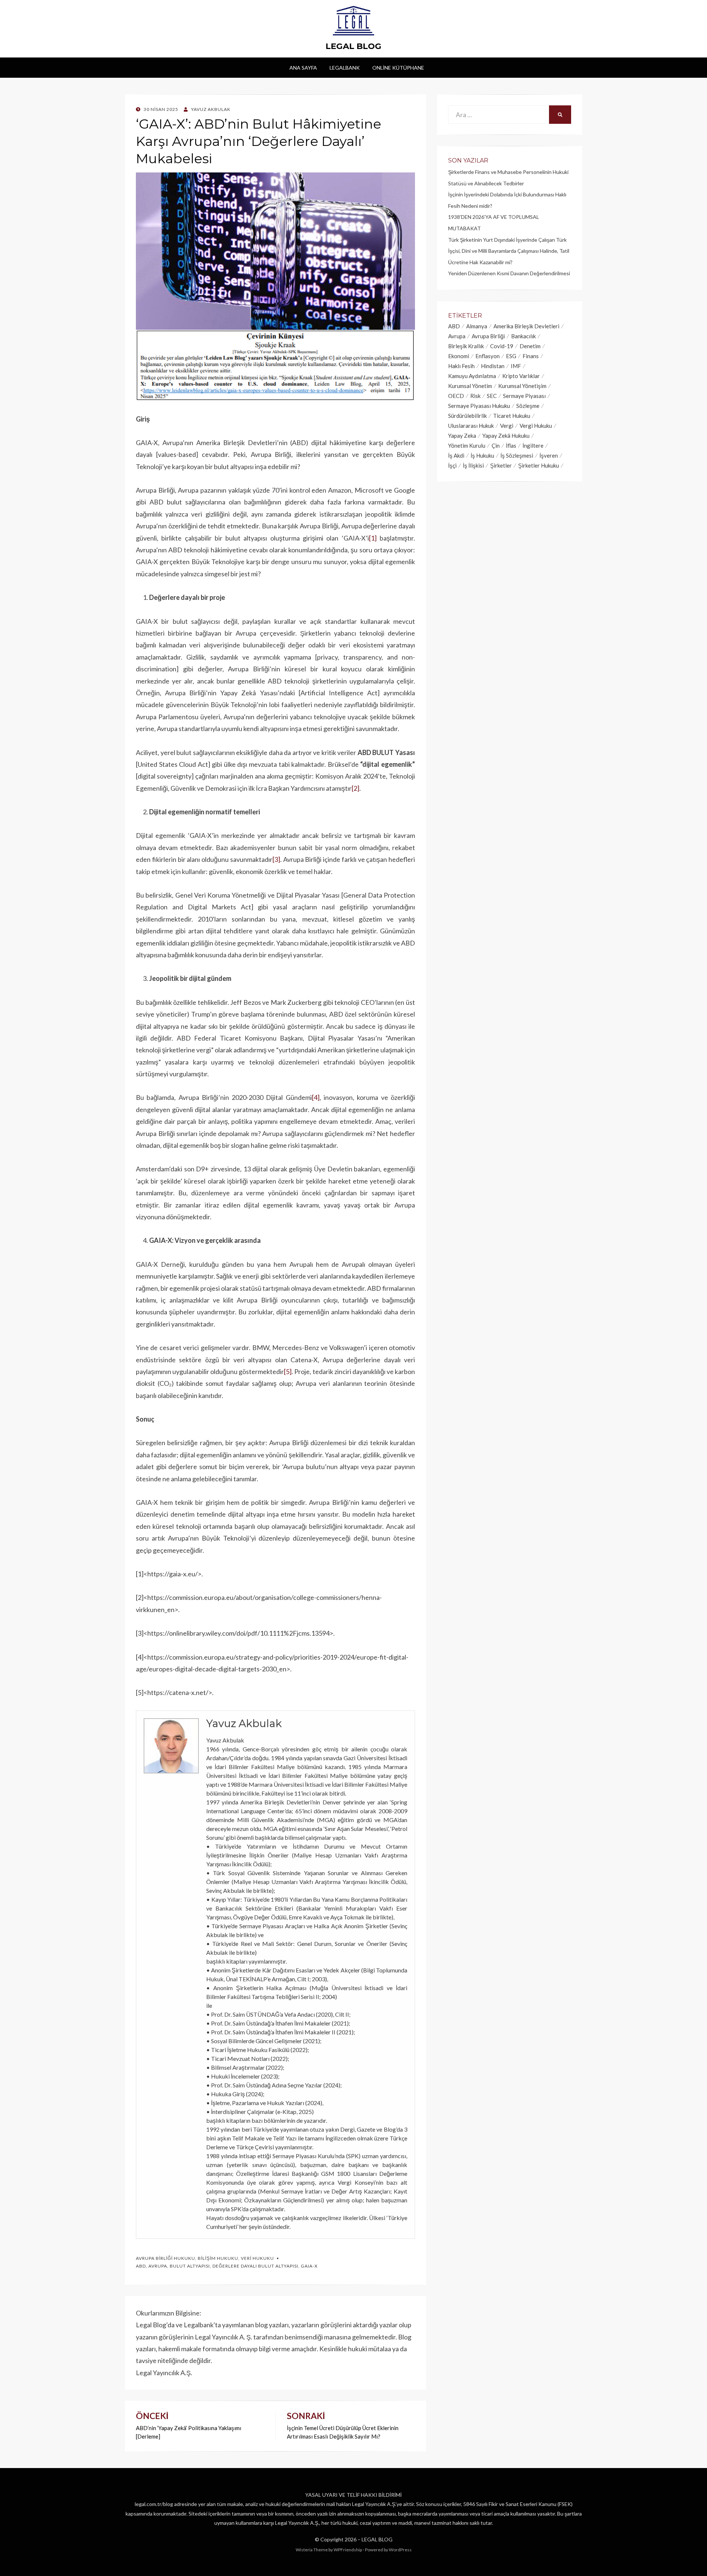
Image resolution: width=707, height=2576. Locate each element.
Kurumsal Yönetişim (522, 386)
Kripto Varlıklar (521, 376)
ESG (511, 356)
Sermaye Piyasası (524, 396)
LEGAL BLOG (353, 46)
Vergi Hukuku (536, 426)
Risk (475, 396)
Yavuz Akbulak (244, 1723)
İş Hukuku (482, 455)
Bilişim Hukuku (218, 2258)
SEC (492, 396)
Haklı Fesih (461, 366)
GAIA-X (309, 2266)
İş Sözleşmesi (517, 455)
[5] (288, 1371)
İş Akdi (456, 455)
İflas (511, 445)
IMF (516, 366)
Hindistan (493, 366)
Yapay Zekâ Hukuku (506, 436)
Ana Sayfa (303, 68)
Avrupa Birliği (488, 336)
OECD (456, 396)
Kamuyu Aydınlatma (472, 376)
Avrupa (158, 2266)
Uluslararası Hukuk (471, 426)
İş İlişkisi (473, 465)
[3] (276, 859)
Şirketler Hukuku (539, 465)
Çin (496, 445)
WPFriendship (348, 2550)
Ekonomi (459, 356)
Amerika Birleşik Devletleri (526, 326)
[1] (373, 538)
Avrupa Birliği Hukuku (166, 2258)
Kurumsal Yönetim (470, 386)
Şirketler (501, 465)
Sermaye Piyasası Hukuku (479, 406)
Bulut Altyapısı (190, 2266)
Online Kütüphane (398, 68)
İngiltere (533, 445)
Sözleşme (528, 406)
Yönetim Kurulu (467, 445)
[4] (316, 1097)
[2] (356, 788)
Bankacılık (523, 336)
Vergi (507, 426)
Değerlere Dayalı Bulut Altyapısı (255, 2266)
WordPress (400, 2550)
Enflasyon (488, 356)
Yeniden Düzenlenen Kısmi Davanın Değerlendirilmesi (509, 273)
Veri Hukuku (257, 2258)
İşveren (549, 455)
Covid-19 (502, 346)
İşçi (452, 465)
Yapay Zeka (462, 436)
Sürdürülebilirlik (467, 416)
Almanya (477, 326)
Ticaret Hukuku (512, 416)
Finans (531, 356)
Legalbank (345, 68)
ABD (141, 2266)
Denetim (530, 346)
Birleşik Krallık (466, 346)
